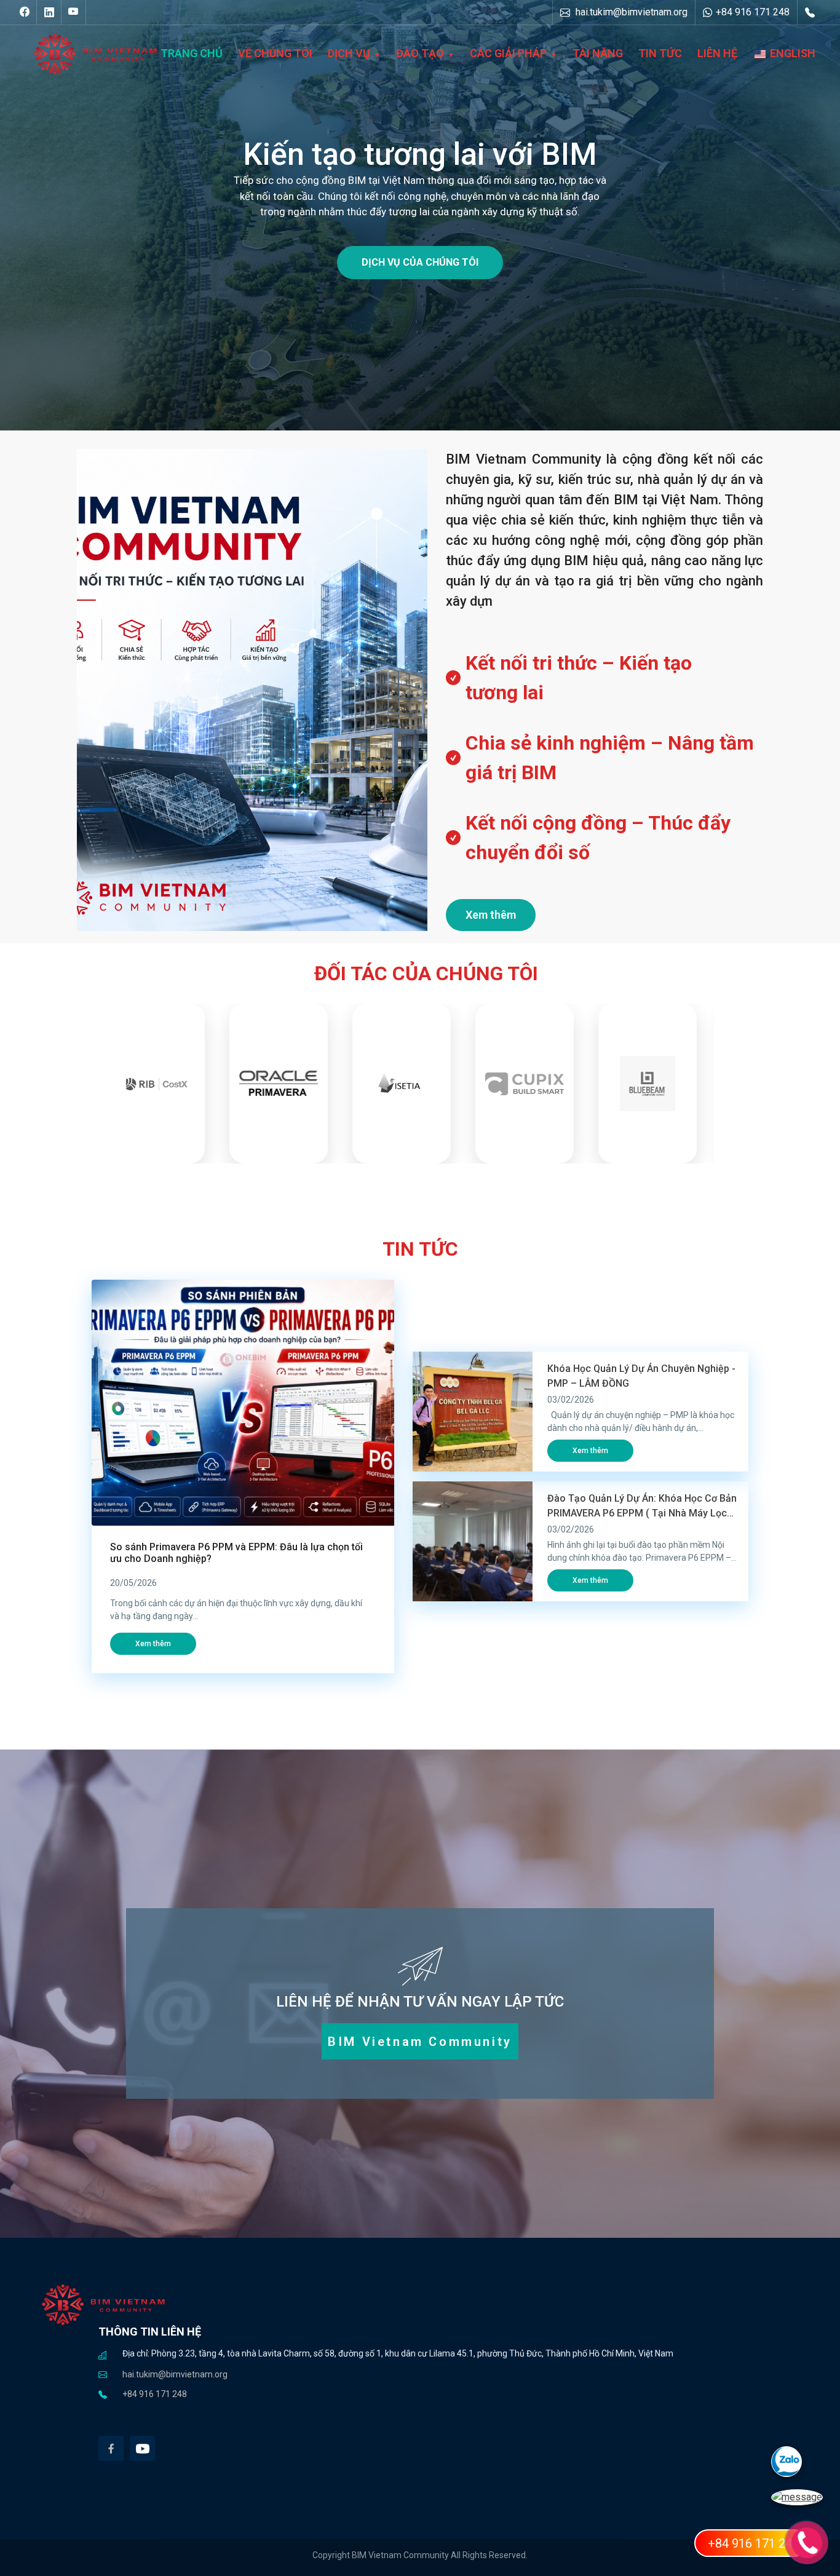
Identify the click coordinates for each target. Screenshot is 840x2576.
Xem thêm (491, 915)
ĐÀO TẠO (420, 53)
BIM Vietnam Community (420, 2042)
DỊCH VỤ (349, 53)
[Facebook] (111, 2448)
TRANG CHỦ (192, 53)
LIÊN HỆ (717, 53)
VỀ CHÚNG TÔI (275, 53)
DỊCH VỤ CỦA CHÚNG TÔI (420, 262)
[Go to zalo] (806, 2468)
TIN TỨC (660, 53)
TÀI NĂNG (598, 53)
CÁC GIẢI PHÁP (508, 53)
